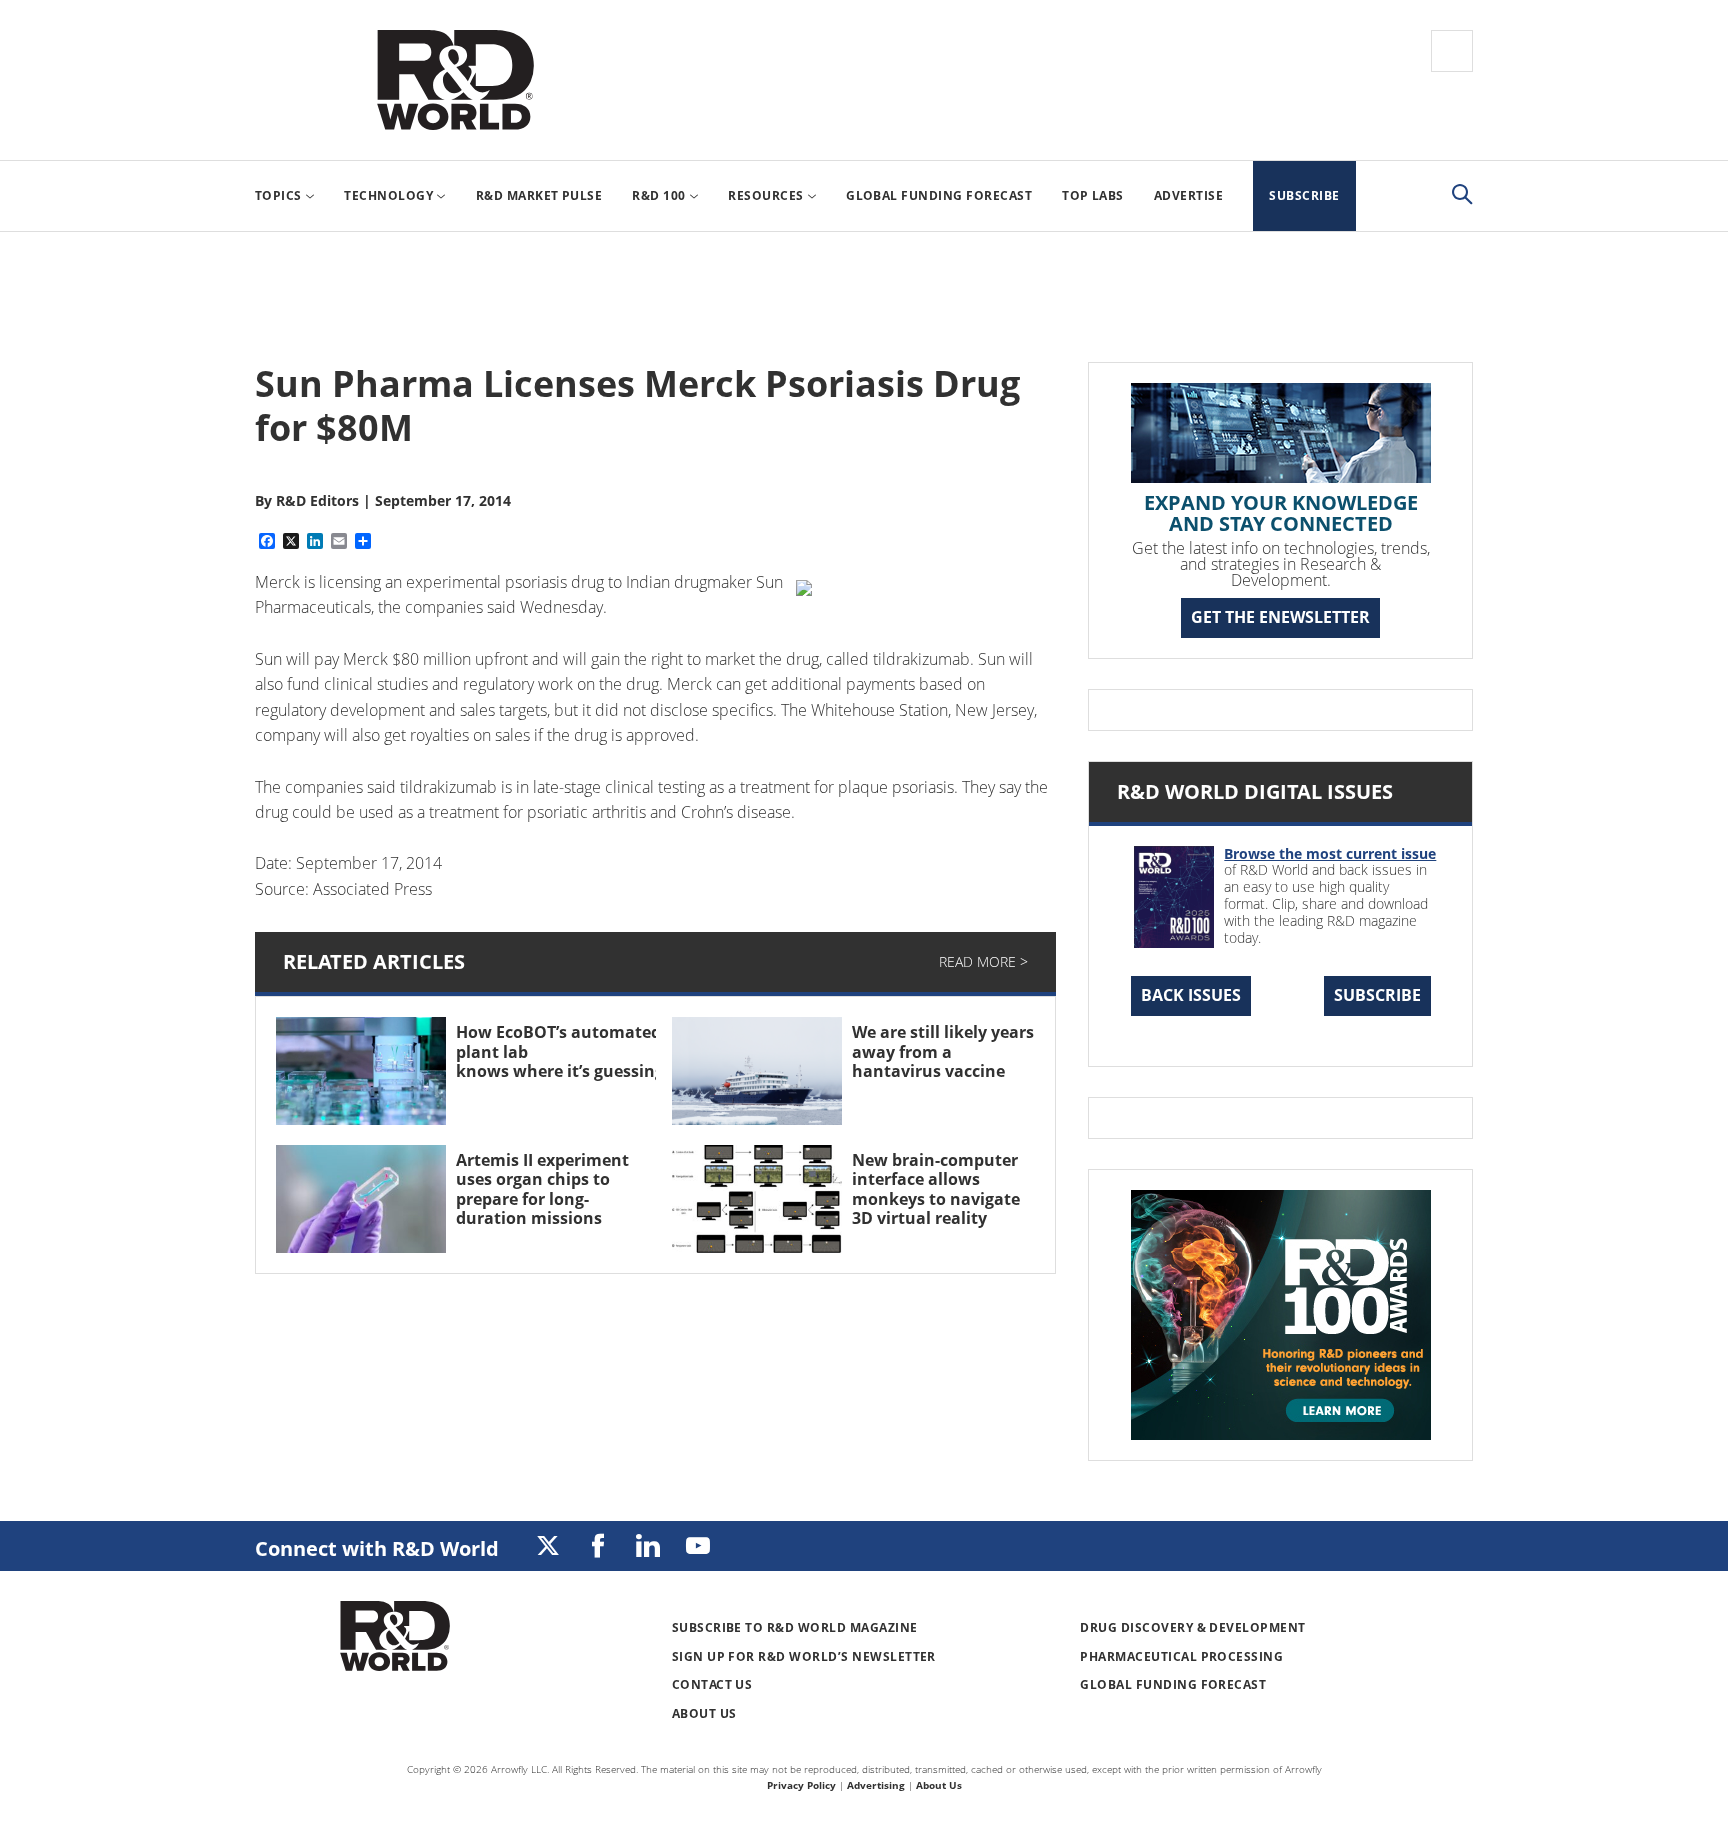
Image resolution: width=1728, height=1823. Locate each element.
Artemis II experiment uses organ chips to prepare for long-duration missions (542, 1189)
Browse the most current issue (1330, 853)
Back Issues (1191, 995)
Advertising (876, 1785)
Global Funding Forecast (1173, 1684)
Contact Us (712, 1684)
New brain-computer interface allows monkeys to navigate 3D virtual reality (936, 1189)
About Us (704, 1713)
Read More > (983, 961)
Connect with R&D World (377, 1548)
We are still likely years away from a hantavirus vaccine (943, 1051)
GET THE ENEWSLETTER (1280, 617)
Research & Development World (455, 80)
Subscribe (1377, 995)
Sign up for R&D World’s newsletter (804, 1656)
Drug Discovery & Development (1192, 1627)
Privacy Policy (801, 1785)
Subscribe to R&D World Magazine (795, 1627)
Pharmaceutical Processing (1181, 1656)
